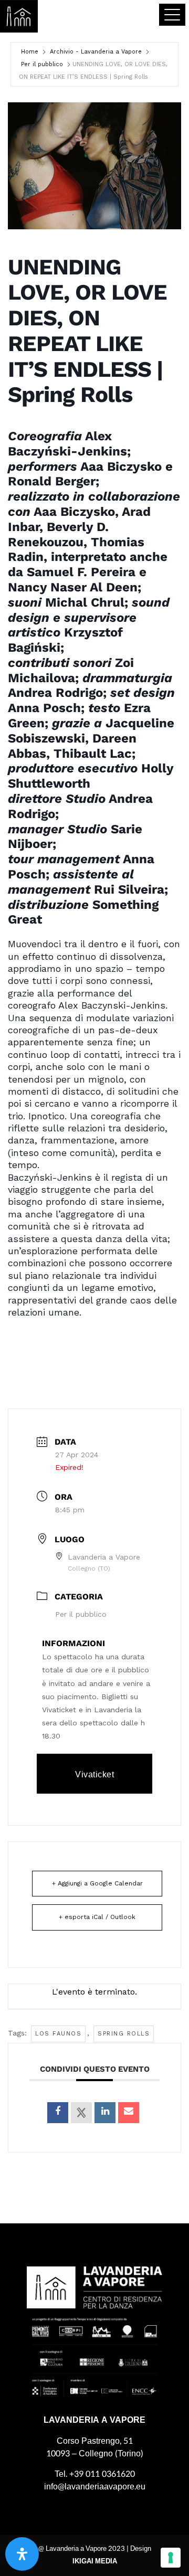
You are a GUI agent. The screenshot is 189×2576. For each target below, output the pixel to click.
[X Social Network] (81, 2113)
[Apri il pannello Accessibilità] (22, 2554)
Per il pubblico (42, 64)
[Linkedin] (105, 2113)
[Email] (129, 2113)
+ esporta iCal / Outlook (97, 1917)
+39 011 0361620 (102, 2474)
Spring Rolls (124, 2034)
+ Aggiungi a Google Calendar (97, 1883)
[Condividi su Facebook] (58, 2113)
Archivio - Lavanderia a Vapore (96, 52)
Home (30, 52)
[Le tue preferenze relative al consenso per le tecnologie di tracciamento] (171, 2558)
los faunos (58, 2034)
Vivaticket (94, 1774)
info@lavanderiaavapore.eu (95, 2487)
